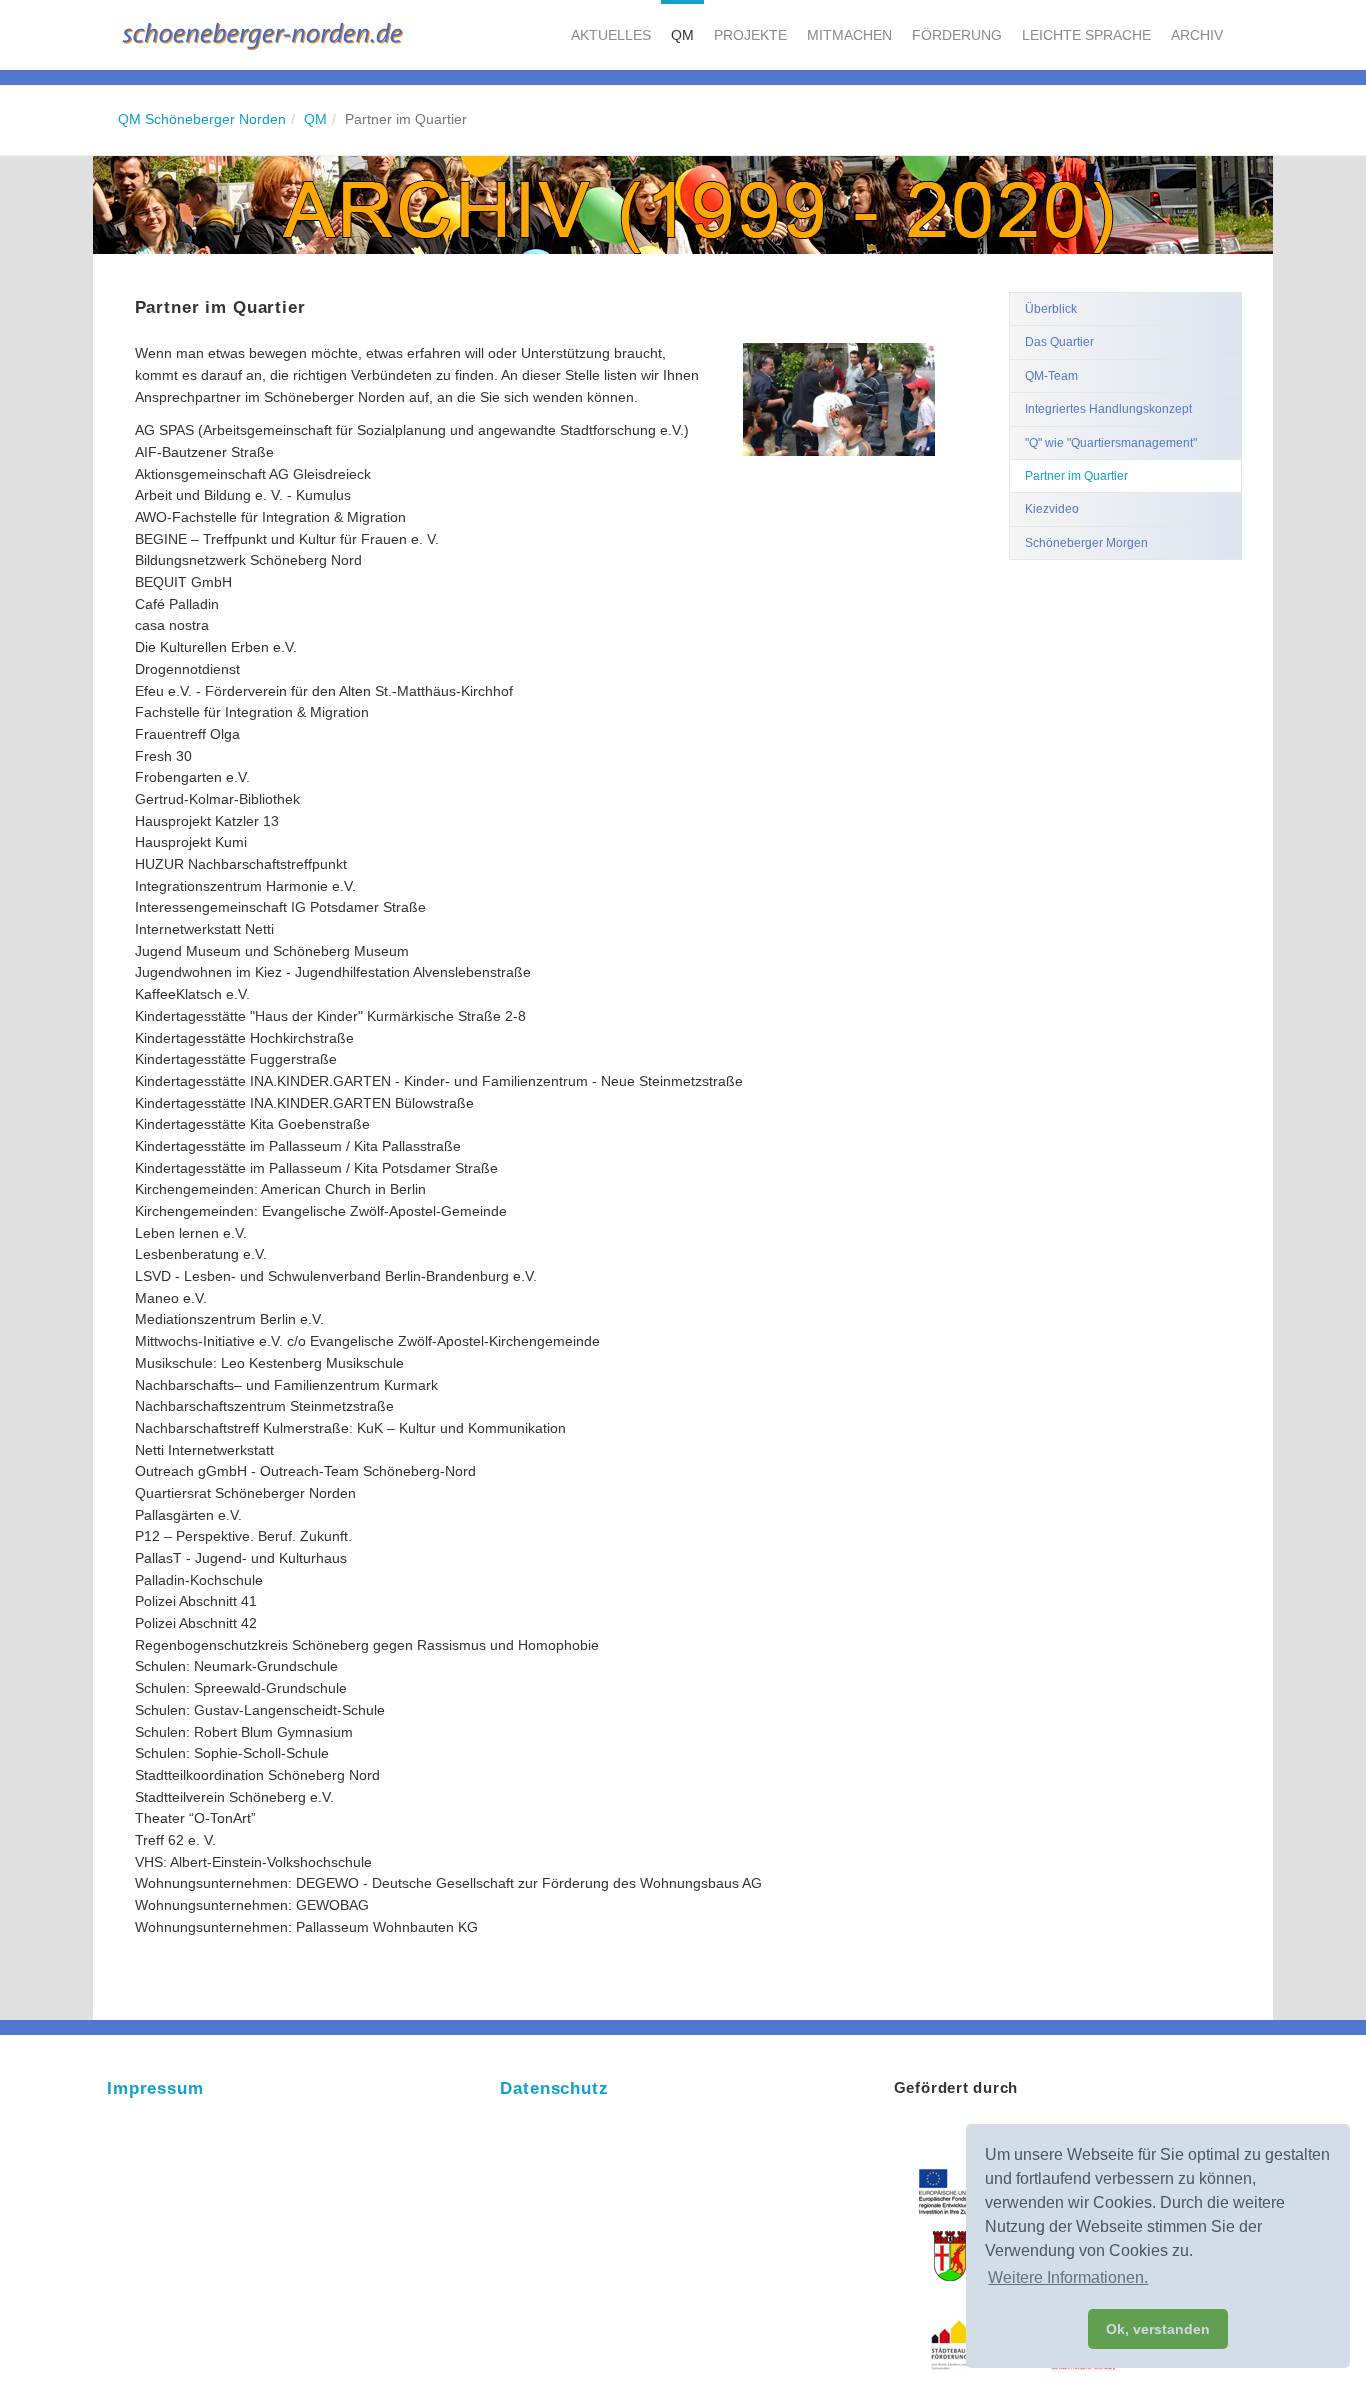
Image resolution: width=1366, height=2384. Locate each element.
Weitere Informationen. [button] (1068, 2277)
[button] (611, 35)
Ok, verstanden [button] (1158, 2329)
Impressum (155, 2088)
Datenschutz (554, 2088)
